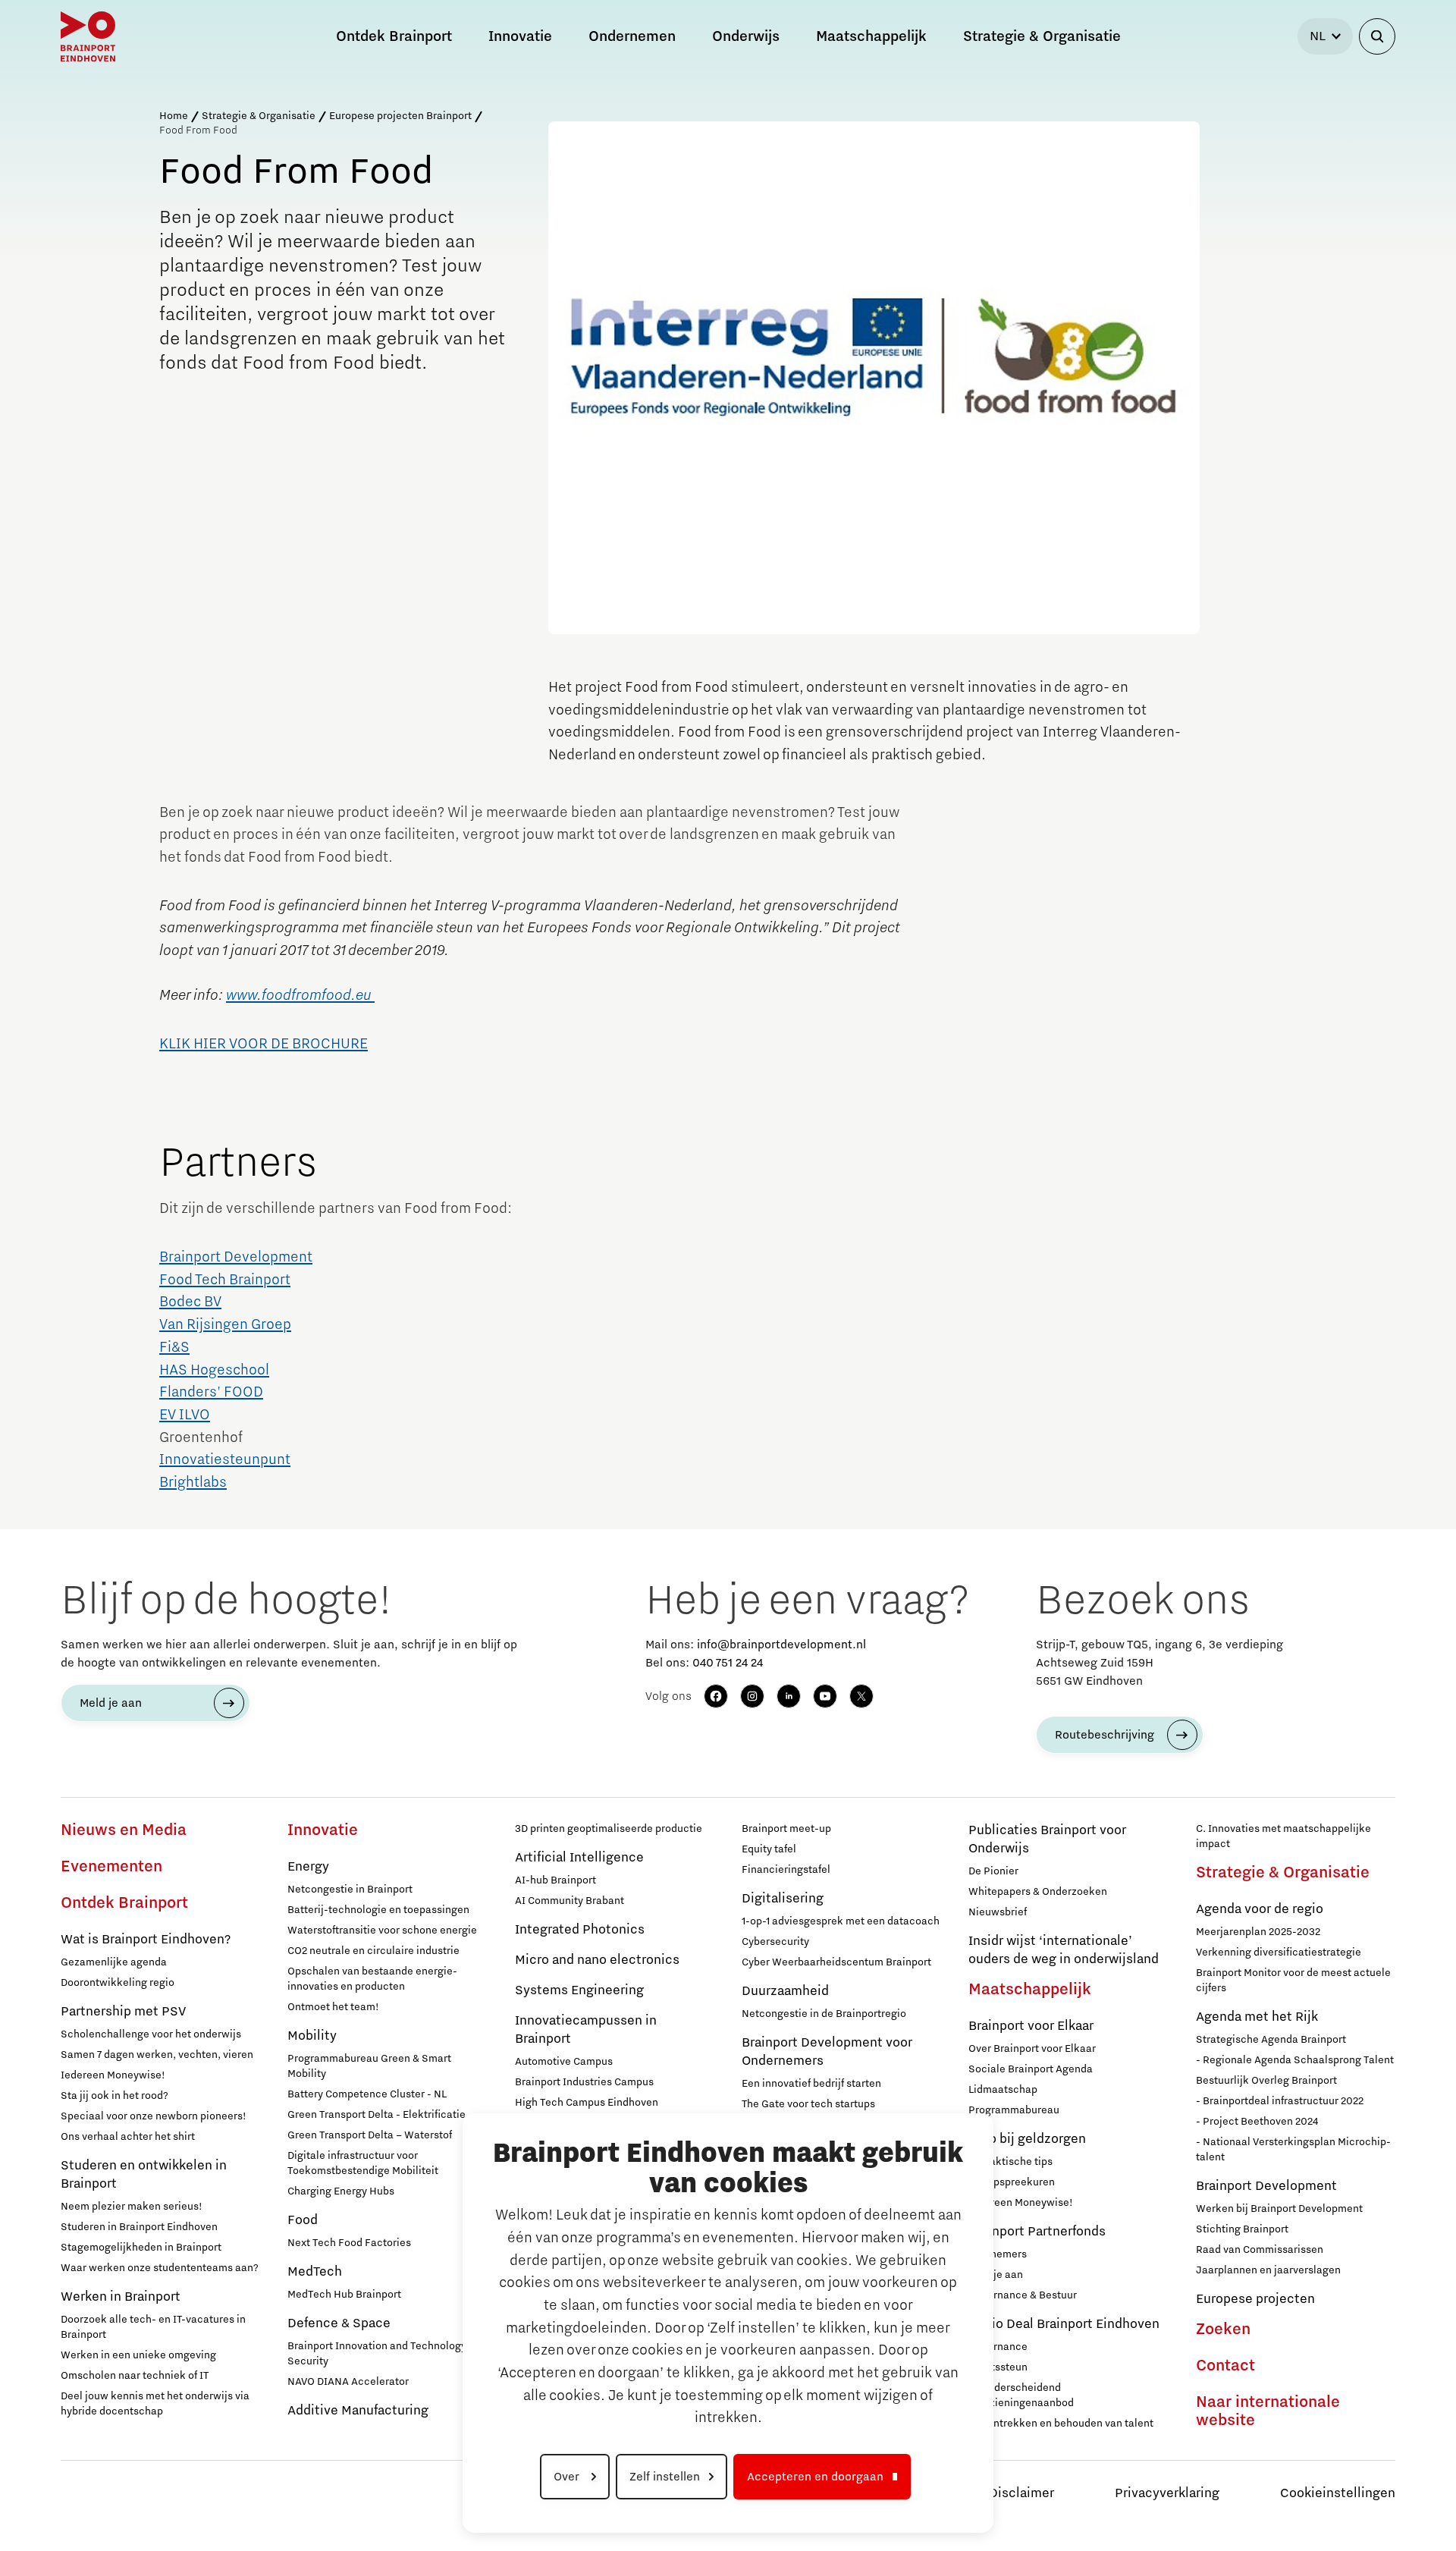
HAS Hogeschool (214, 1370)
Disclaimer (1021, 2493)
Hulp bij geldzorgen (1027, 2139)
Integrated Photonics (580, 1930)
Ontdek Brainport (124, 1903)
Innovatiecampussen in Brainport (586, 2030)
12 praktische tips (1010, 2162)
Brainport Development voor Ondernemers (827, 2052)
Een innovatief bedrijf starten (811, 2084)
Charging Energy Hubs (341, 2191)
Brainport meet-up (786, 1829)
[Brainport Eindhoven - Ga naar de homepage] (88, 36)
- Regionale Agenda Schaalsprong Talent (1295, 2060)
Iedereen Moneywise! (113, 2075)
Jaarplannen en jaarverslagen (1268, 2270)
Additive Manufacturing (358, 2411)
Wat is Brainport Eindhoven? (146, 1940)
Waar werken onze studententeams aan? (160, 2268)
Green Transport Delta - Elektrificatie (377, 2115)
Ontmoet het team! (333, 2007)
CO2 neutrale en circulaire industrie (373, 1951)
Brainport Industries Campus (584, 2082)
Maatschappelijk (1030, 1990)
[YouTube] (825, 1696)
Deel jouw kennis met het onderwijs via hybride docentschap (155, 2404)
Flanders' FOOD (211, 1392)
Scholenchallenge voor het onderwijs (151, 2034)
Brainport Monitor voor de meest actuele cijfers (1293, 1981)
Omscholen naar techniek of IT (135, 2376)
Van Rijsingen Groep (225, 1324)
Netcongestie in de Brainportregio (824, 2014)
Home (174, 116)
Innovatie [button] (520, 36)
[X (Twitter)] (861, 1696)
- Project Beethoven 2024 (1257, 2122)
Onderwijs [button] (746, 36)
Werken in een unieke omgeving (138, 2355)
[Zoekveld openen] (1377, 36)
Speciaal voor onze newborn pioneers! (154, 2116)
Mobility (312, 2036)
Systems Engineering (579, 1990)
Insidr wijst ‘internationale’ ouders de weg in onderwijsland (1064, 1950)
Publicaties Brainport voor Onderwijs (1047, 1839)
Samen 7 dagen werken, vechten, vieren (157, 2055)
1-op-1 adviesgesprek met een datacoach (841, 1921)
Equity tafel (769, 1849)
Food (303, 2220)
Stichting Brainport (1242, 2229)
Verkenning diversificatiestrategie (1279, 1953)
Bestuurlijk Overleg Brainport (1266, 2081)
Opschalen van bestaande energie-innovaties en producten (372, 1979)
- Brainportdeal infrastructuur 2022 (1280, 2101)
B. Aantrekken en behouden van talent (1061, 2424)
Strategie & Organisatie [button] (1042, 36)
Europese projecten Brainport (400, 116)
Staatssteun (998, 2367)
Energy (308, 1867)
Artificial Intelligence (579, 1858)
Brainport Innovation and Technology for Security (384, 2354)
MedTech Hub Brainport (344, 2295)
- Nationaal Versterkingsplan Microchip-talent (1293, 2150)
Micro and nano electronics (597, 1960)
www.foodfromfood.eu (300, 995)
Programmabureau (1014, 2110)
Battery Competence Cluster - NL (367, 2094)
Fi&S (174, 1347)
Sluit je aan (996, 2275)
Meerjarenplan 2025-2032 (1258, 1932)
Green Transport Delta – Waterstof (370, 2135)
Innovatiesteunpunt (225, 1459)
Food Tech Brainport (225, 1280)
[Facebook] (716, 1696)
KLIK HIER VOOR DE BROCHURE (264, 1044)
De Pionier (993, 1871)
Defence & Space (339, 2323)
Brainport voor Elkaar (1031, 2026)
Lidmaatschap (1003, 2090)
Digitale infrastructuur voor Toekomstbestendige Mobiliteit (363, 2163)
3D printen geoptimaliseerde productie (609, 1829)
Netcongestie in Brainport (350, 1890)
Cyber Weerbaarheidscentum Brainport (836, 1962)
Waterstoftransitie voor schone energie (382, 1931)
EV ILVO (185, 1415)
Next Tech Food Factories (349, 2243)
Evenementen (111, 1867)
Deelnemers (998, 2254)
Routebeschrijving (1105, 1735)
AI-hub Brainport (555, 1880)
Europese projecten (1255, 2299)
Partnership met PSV (123, 2012)
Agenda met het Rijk (1257, 2017)
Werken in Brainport (121, 2297)
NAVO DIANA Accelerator (348, 2382)
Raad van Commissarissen (1260, 2250)
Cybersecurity (775, 1942)
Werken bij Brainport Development (1279, 2209)
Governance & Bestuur (1023, 2295)
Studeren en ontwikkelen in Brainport (144, 2175)
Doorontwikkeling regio (118, 1983)
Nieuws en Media (124, 1830)
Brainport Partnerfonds (1037, 2232)
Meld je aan (111, 1703)
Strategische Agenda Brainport (1271, 2040)
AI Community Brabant (570, 1901)
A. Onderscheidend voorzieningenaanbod (1021, 2395)
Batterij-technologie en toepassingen (378, 1910)
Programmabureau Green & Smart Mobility (369, 2066)
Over (568, 2477)
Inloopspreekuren (1012, 2182)
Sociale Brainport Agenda (1031, 2069)
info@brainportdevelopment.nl (781, 1645)
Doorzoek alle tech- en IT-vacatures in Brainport (153, 2327)
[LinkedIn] (789, 1696)
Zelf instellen (665, 2477)
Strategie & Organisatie (259, 116)
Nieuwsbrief (998, 1912)
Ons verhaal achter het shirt (128, 2137)
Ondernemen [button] (632, 36)
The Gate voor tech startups (808, 2104)
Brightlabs (193, 1482)
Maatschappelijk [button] (871, 36)
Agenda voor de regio (1260, 1909)
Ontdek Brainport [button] (394, 36)
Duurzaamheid (785, 1991)
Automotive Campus (564, 2062)
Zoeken (1223, 2330)
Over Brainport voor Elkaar (1032, 2049)
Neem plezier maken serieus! (132, 2207)
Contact (1225, 2366)
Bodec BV (190, 1302)
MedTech (315, 2272)
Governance (998, 2347)
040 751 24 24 (728, 1663)
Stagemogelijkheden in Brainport (141, 2248)
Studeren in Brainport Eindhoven (139, 2227)
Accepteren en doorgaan (815, 2477)
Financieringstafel (786, 1870)
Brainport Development (236, 1257)
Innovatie (323, 1830)
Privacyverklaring (1167, 2493)
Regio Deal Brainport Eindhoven (1064, 2324)
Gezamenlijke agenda (114, 1962)
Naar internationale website (1268, 2411)
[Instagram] (752, 1696)
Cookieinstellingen (1338, 2493)
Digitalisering (783, 1899)
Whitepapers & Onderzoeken (1038, 1892)
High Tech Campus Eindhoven (587, 2103)
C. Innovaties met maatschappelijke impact (1283, 1836)
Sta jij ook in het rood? (115, 2096)
